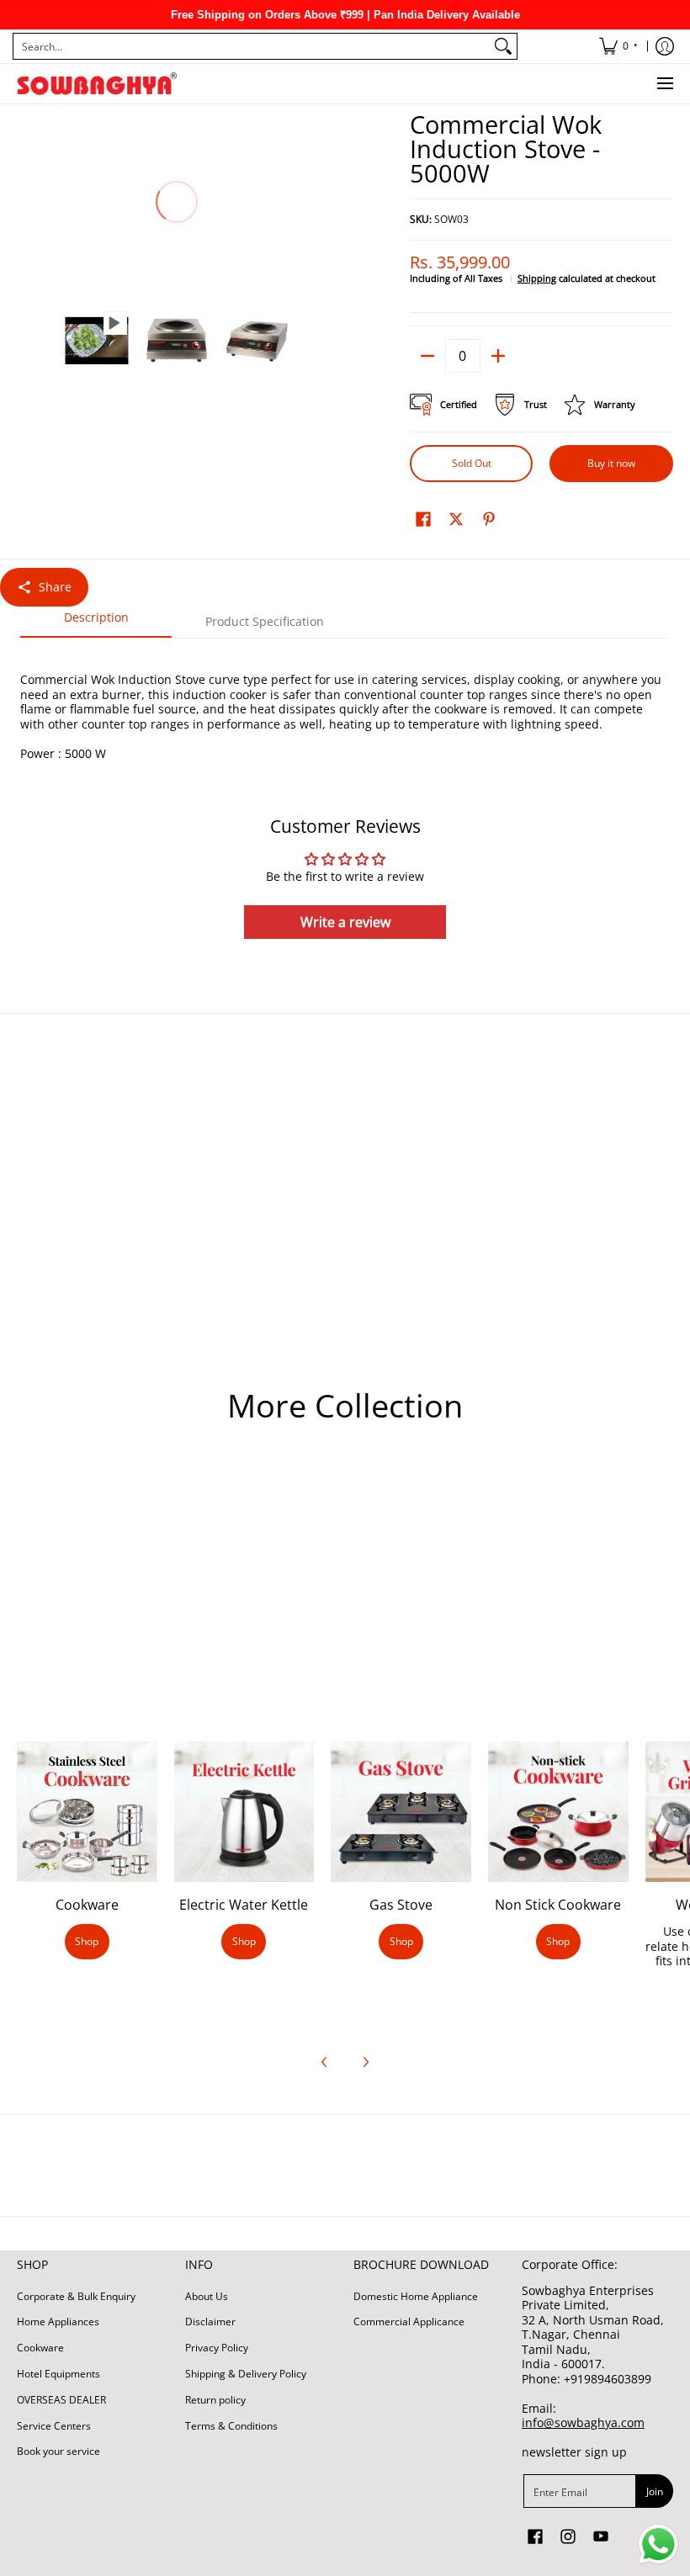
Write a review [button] (345, 922)
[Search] (503, 46)
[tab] (96, 623)
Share (55, 587)
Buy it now (611, 463)
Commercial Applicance (409, 2322)
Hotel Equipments (58, 2374)
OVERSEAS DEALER (61, 2400)
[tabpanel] (345, 699)
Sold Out (472, 463)
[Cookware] (87, 1812)
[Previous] (29, 203)
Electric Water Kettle (244, 1905)
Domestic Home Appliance (416, 2296)
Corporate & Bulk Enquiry (76, 2296)
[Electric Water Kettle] (244, 1812)
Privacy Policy (217, 2348)
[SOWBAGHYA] (97, 84)
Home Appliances (58, 2322)
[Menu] (664, 84)
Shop (87, 1941)
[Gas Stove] (401, 1812)
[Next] (325, 203)
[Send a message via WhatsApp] (658, 2544)
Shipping (537, 278)
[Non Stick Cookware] (558, 1812)
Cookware (87, 1905)
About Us (207, 2296)
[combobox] (252, 46)
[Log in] (665, 46)
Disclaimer (210, 2322)
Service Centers (54, 2426)
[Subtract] (427, 356)
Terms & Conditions (231, 2426)
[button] (423, 518)
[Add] (498, 356)
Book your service (58, 2451)
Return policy (215, 2400)
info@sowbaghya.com (583, 2422)
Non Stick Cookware (558, 1905)
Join (655, 2491)
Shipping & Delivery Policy (246, 2374)
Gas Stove (401, 1905)
